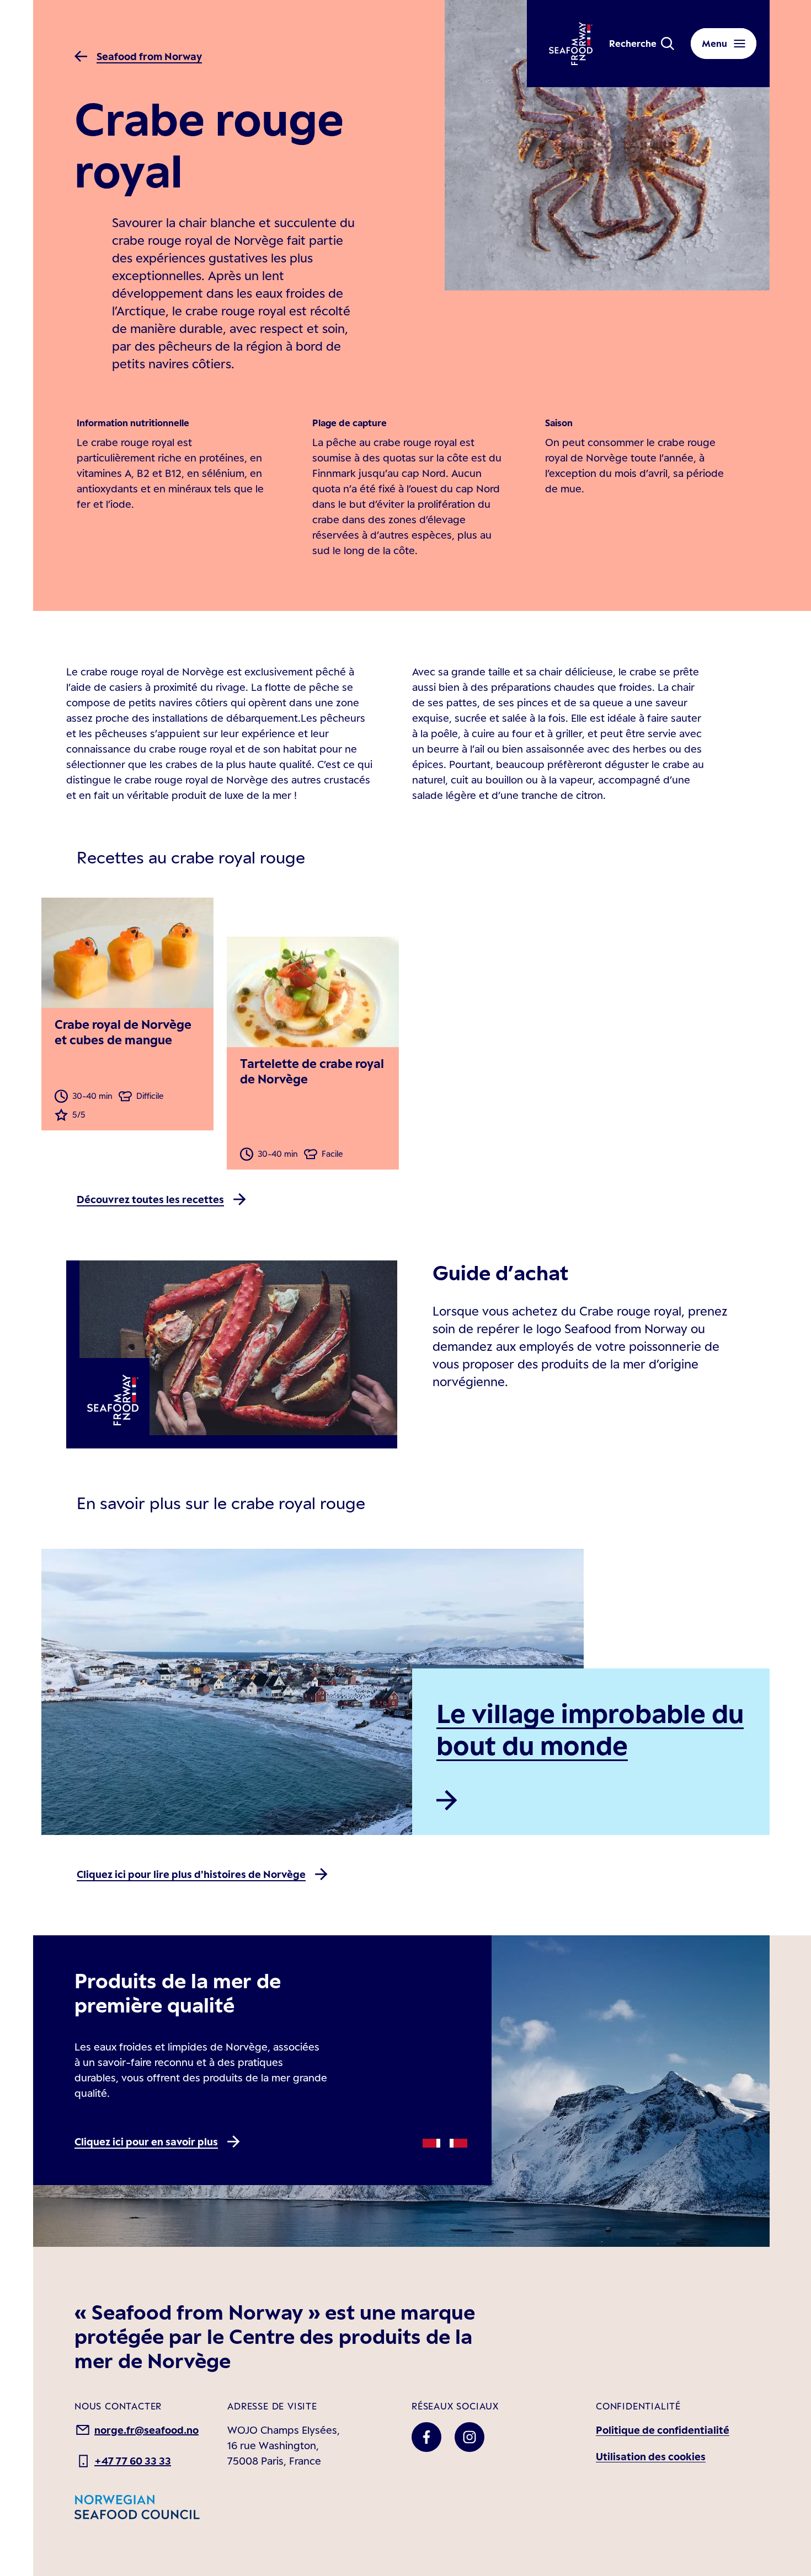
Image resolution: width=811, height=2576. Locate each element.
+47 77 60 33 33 (133, 2461)
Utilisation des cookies (651, 2456)
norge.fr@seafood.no (146, 2430)
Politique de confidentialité (663, 2430)
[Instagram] (469, 2437)
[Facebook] (426, 2437)
